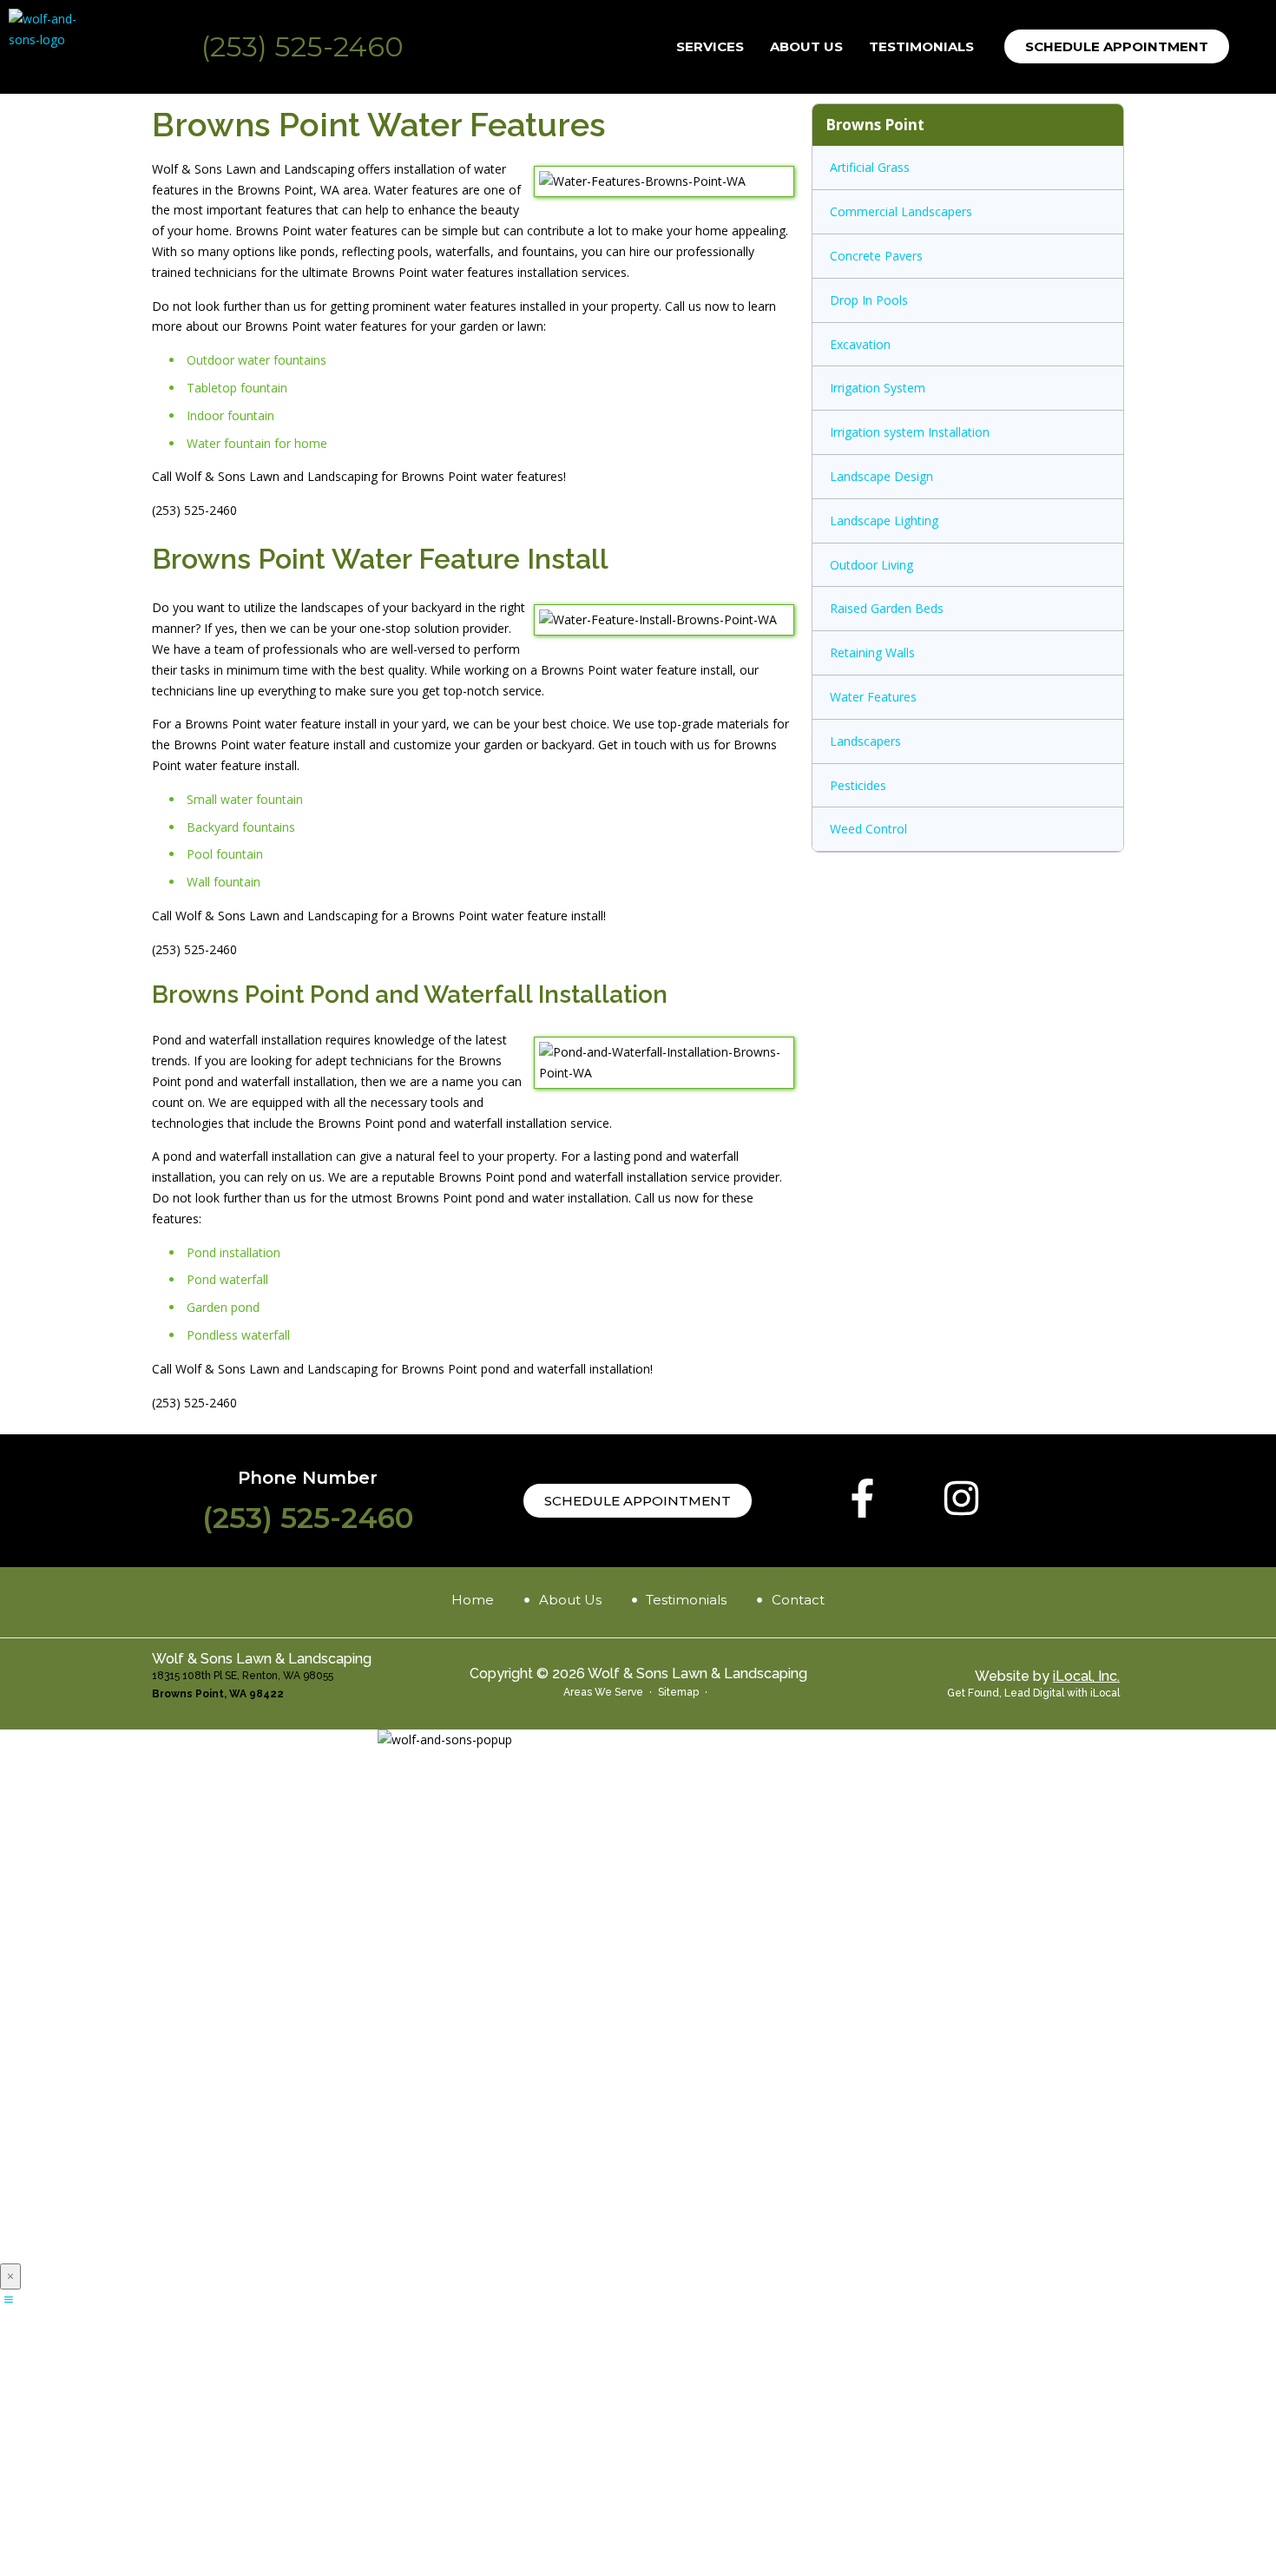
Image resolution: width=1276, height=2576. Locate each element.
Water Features (873, 697)
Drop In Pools (869, 300)
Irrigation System (878, 388)
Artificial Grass (870, 167)
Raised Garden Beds (887, 608)
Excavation (860, 344)
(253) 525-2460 (303, 46)
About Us (806, 46)
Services (710, 46)
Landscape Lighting (884, 520)
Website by (1047, 1676)
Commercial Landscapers (901, 211)
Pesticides (858, 785)
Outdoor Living (871, 565)
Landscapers (865, 741)
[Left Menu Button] (9, 2299)
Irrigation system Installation (910, 432)
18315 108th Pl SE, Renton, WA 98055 (243, 1676)
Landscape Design (881, 476)
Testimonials (921, 46)
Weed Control (868, 829)
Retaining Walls (872, 652)
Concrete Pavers (876, 256)
